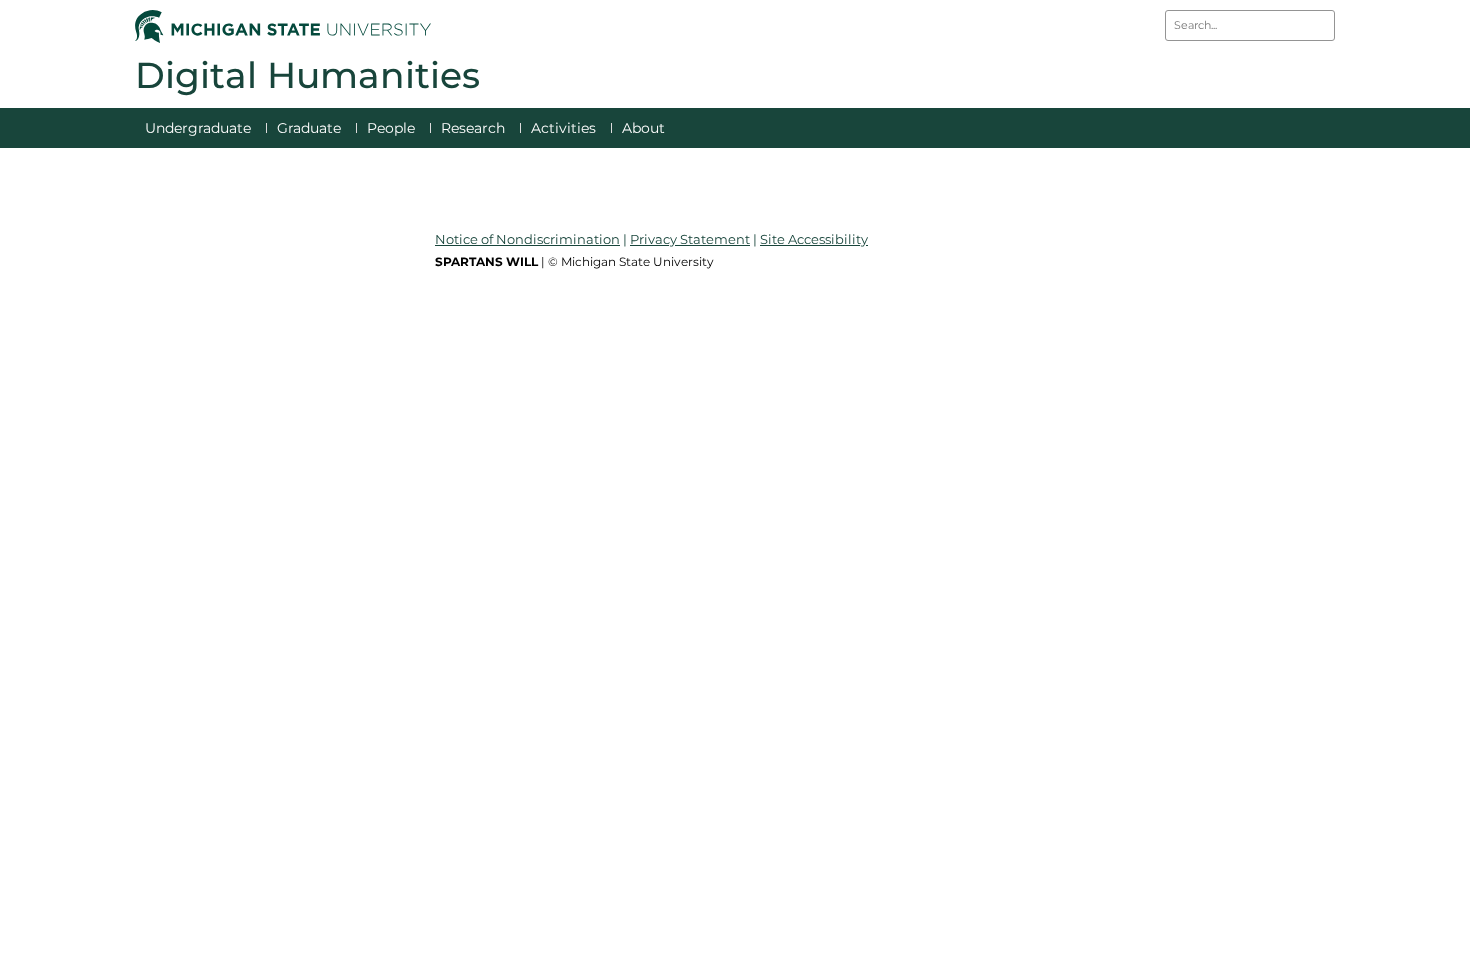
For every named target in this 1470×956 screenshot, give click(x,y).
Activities (563, 128)
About (643, 128)
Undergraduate (198, 128)
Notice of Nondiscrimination (527, 239)
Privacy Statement (690, 239)
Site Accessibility (814, 239)
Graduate (309, 128)
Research (473, 128)
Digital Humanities (307, 75)
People (391, 128)
